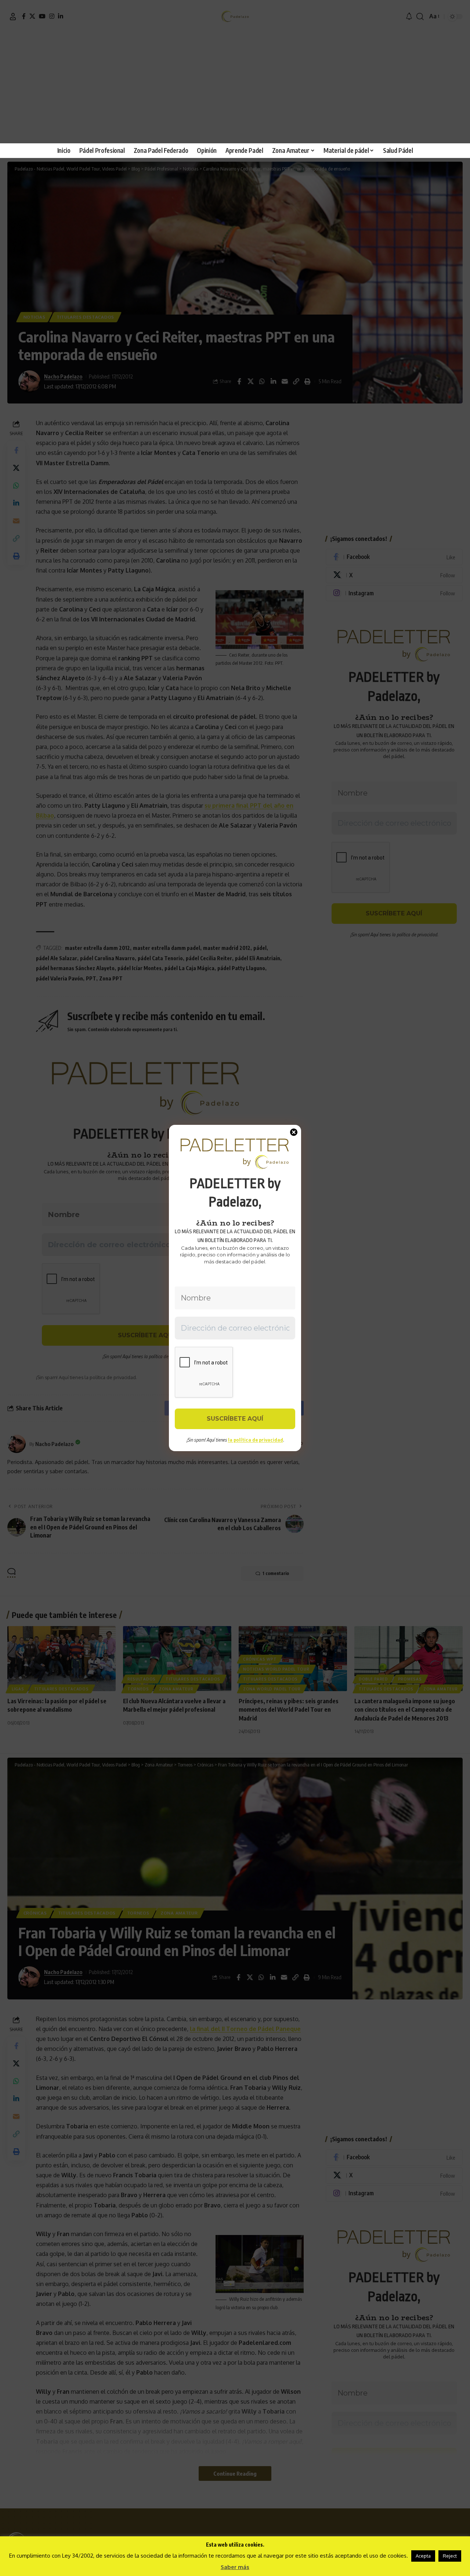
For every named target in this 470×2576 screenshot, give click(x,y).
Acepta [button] (423, 2556)
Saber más (235, 2567)
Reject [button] (450, 2556)
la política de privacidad (256, 1440)
